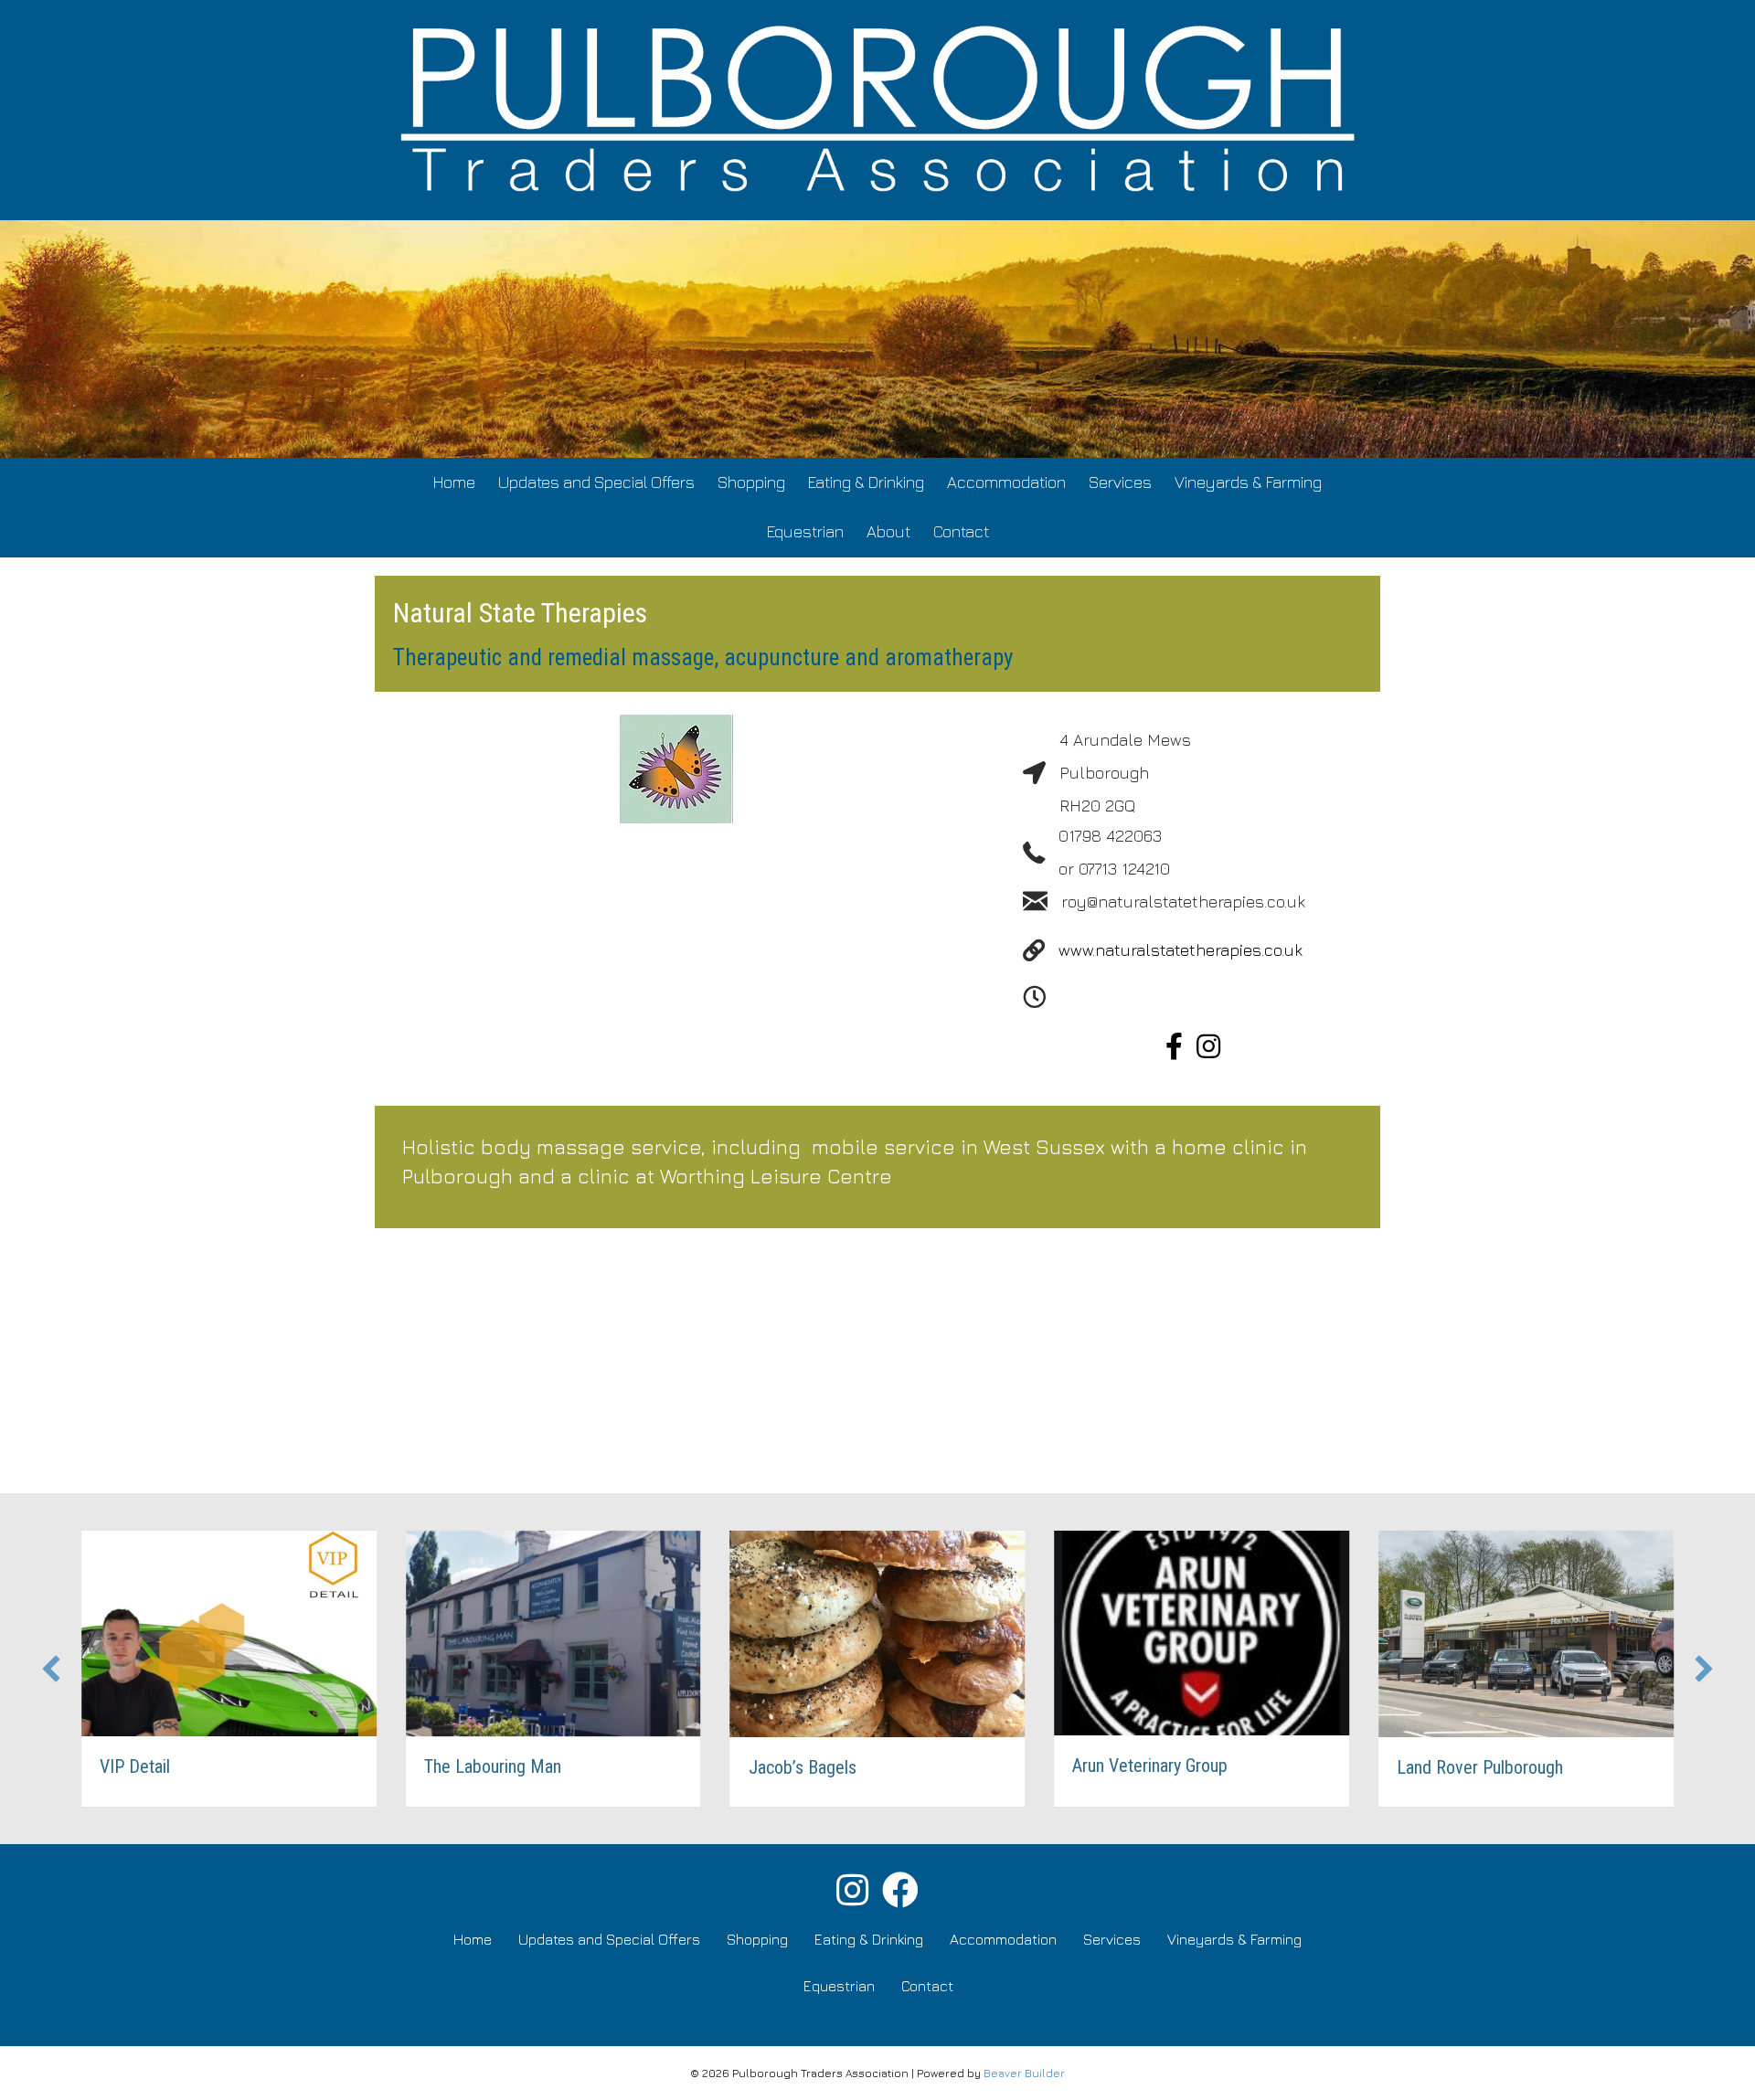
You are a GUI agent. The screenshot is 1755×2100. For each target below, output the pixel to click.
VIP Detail (135, 1766)
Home (454, 482)
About (888, 531)
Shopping (751, 482)
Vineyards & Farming (1248, 482)
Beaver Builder (1024, 2073)
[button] (51, 1669)
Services (1120, 482)
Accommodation (1006, 482)
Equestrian (805, 531)
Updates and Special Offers (596, 482)
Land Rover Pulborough (1480, 1767)
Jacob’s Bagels (803, 1767)
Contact (961, 531)
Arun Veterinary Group (1150, 1766)
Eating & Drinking (866, 482)
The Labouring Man (493, 1766)
